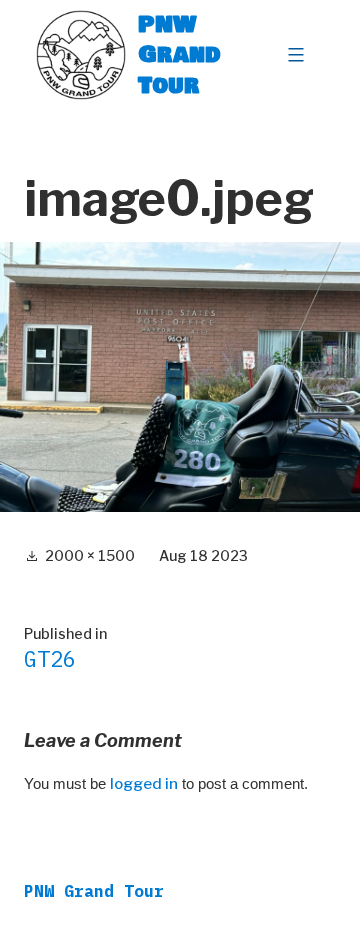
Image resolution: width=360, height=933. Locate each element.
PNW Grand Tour (179, 54)
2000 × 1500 (90, 555)
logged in (144, 784)
